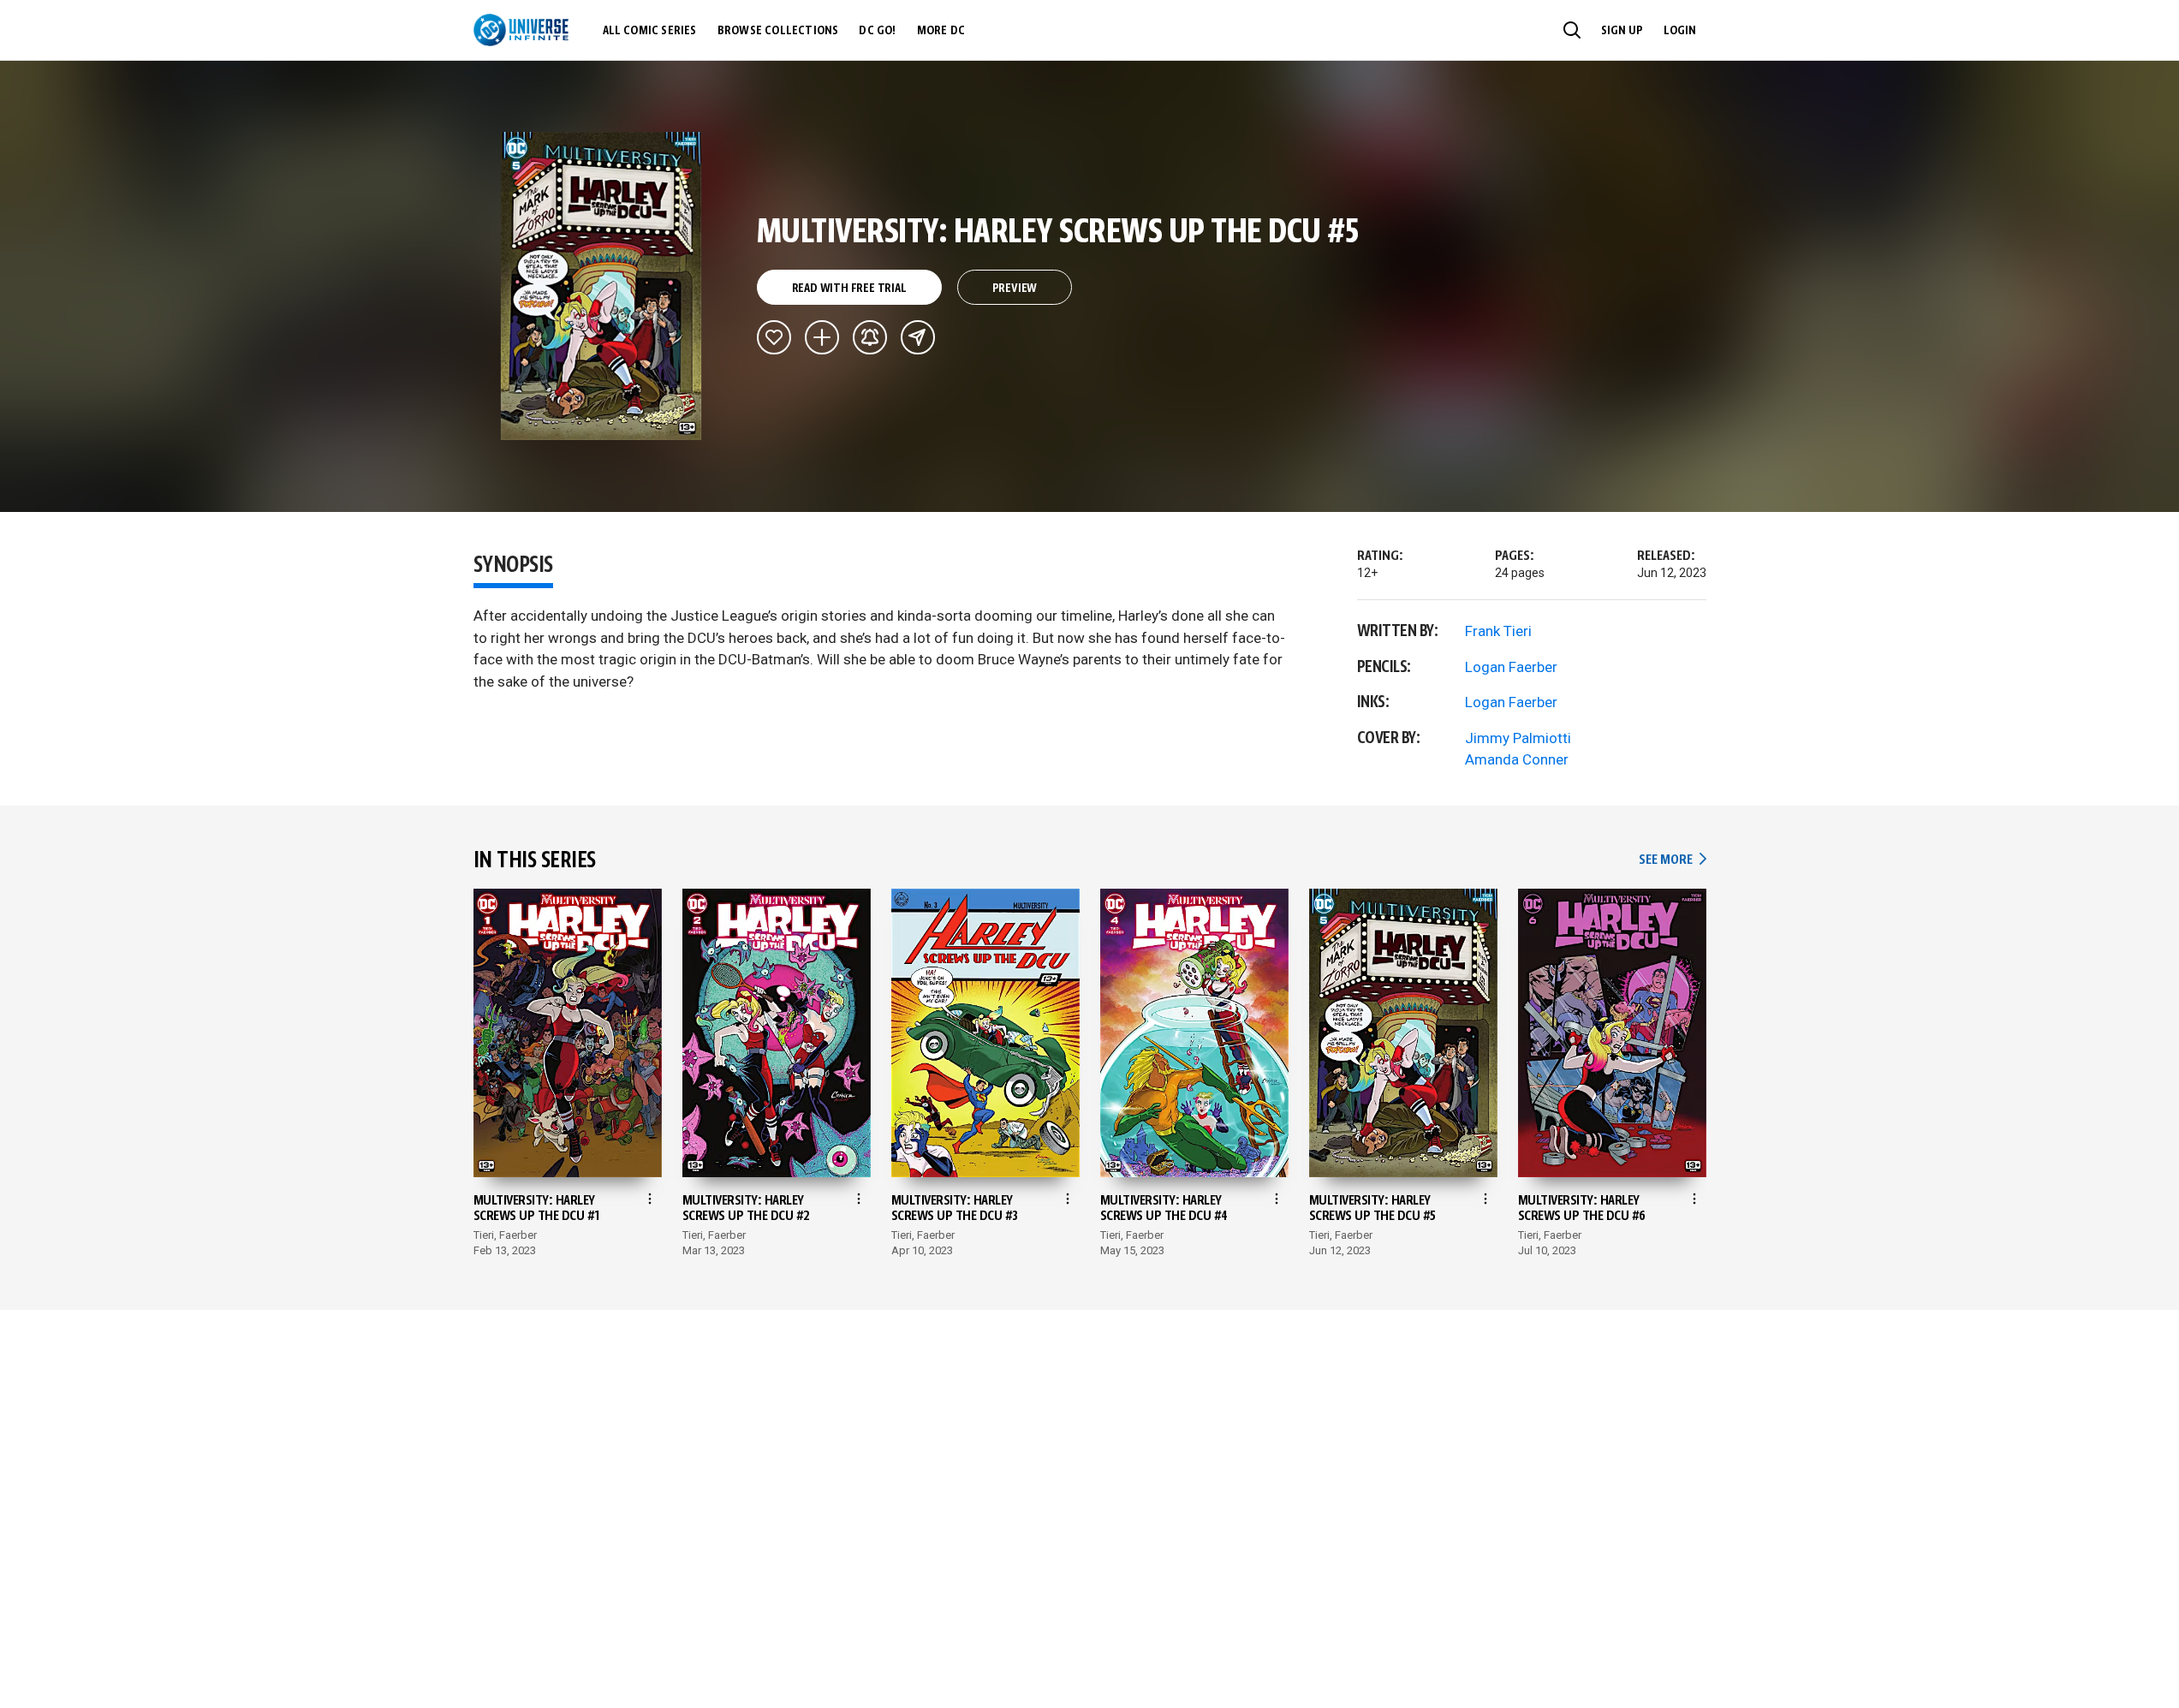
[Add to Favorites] (774, 337)
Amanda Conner (1517, 759)
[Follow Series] (870, 337)
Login (1680, 31)
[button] (1572, 30)
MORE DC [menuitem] (941, 31)
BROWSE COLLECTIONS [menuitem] (778, 31)
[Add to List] (822, 337)
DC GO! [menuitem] (877, 31)
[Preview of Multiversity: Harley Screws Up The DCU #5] (601, 286)
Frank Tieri (1498, 631)
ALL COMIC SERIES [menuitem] (650, 31)
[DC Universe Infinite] (521, 30)
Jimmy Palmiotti (1518, 738)
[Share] (918, 337)
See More (1672, 860)
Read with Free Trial (849, 289)
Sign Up (1622, 31)
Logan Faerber (1511, 667)
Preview (1015, 289)
